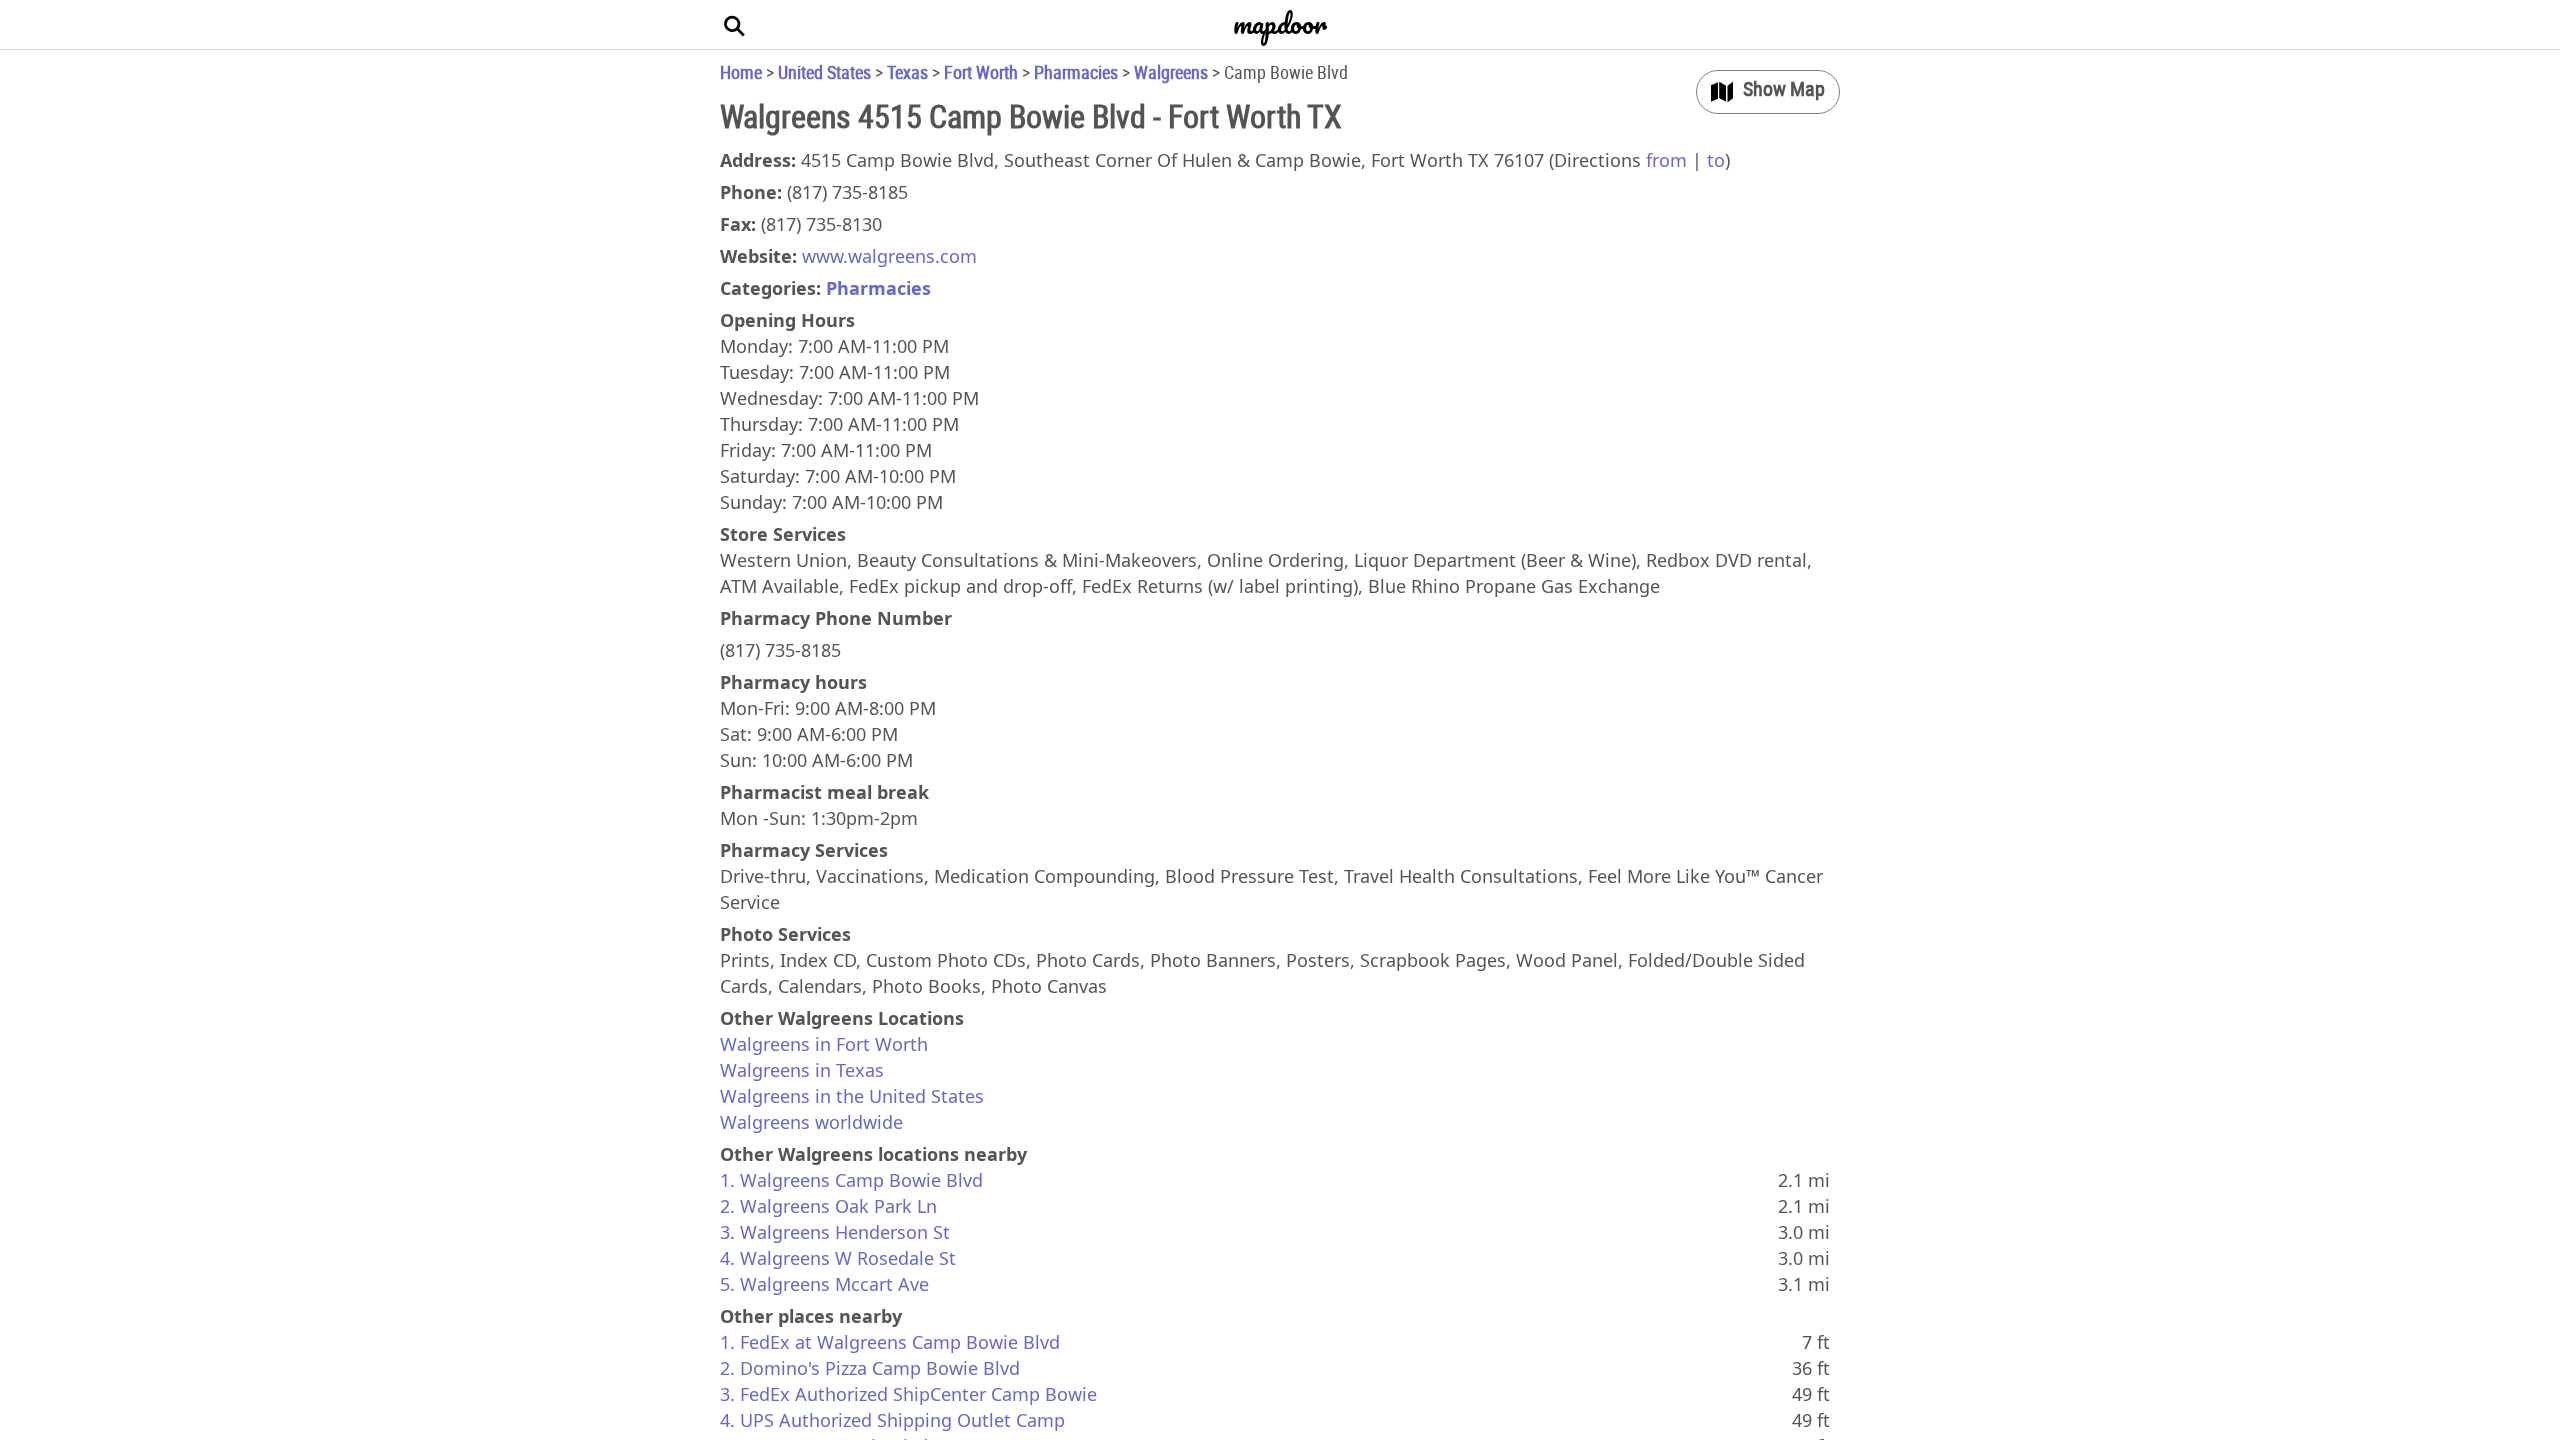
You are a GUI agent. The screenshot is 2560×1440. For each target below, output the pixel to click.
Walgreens (1171, 72)
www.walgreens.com (889, 256)
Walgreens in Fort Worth (824, 1044)
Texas (907, 72)
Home (741, 72)
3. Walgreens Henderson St (835, 1232)
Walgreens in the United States (852, 1096)
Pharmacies (1076, 72)
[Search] (735, 25)
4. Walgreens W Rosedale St (838, 1258)
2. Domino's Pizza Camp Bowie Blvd (870, 1368)
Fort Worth (981, 72)
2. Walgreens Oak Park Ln (828, 1206)
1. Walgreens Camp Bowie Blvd (851, 1180)
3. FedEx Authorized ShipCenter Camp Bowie (908, 1394)
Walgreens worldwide (811, 1122)
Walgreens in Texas (802, 1070)
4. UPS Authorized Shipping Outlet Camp (892, 1420)
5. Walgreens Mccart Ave (824, 1284)
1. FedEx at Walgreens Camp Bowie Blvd (890, 1342)
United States (824, 72)
